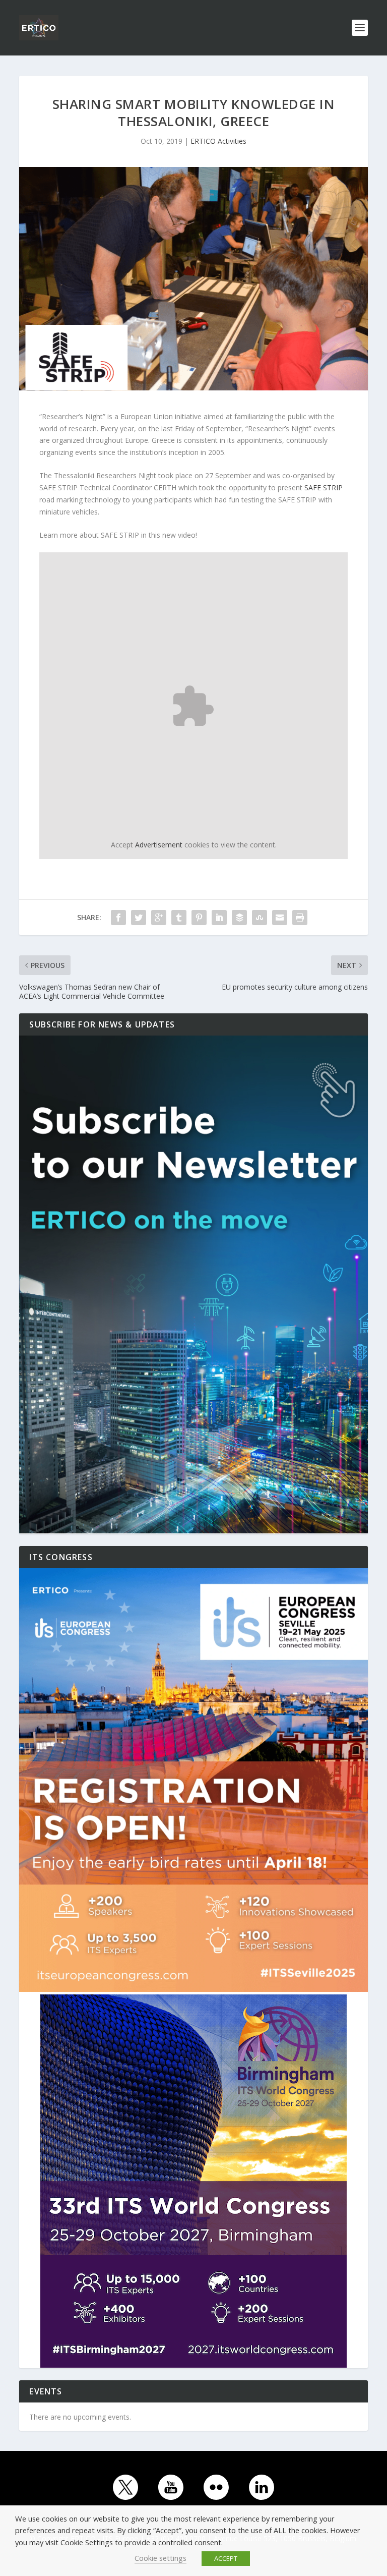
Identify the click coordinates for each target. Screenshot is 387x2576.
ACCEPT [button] (226, 2558)
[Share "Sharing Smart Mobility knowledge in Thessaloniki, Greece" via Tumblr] (179, 918)
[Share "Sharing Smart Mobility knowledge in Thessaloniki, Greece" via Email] (280, 918)
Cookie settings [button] (160, 2558)
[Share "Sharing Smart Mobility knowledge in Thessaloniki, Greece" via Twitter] (139, 918)
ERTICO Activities (218, 141)
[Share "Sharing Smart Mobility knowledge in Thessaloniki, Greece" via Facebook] (118, 918)
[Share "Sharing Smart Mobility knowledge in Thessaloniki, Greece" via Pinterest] (199, 918)
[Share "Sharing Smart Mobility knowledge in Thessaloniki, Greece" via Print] (300, 918)
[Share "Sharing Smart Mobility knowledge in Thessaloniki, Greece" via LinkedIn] (219, 918)
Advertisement (159, 845)
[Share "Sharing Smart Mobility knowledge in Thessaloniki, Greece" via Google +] (159, 918)
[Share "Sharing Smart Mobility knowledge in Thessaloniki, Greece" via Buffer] (239, 918)
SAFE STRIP (324, 488)
